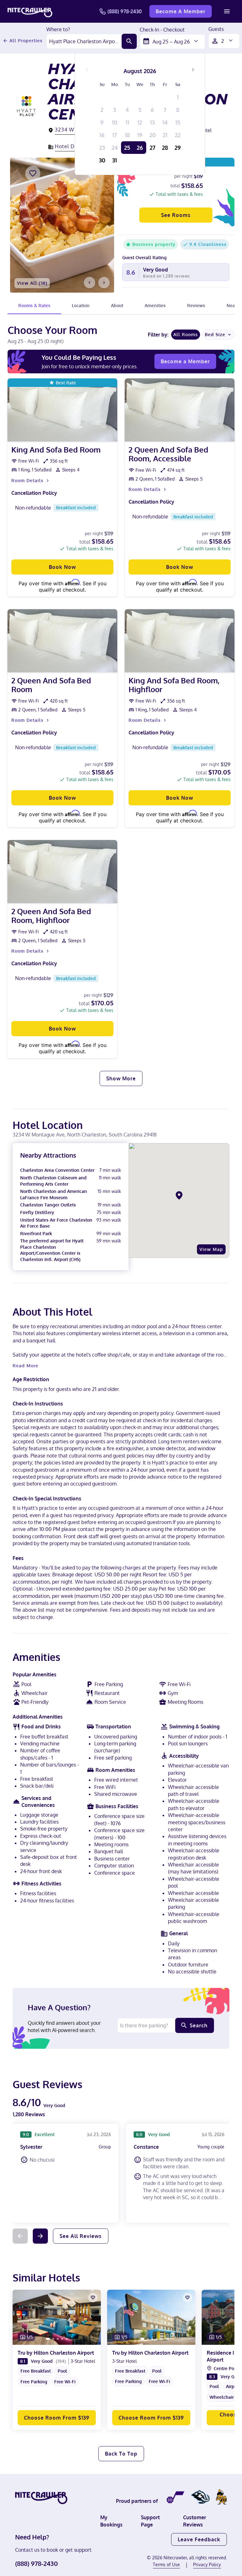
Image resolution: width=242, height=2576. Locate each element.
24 (115, 148)
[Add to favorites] (33, 173)
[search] (129, 41)
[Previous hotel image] (89, 283)
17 (115, 135)
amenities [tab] (155, 305)
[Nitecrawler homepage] (30, 11)
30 (102, 160)
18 (127, 135)
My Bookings (111, 2521)
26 (140, 148)
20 (153, 135)
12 (140, 122)
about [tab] (117, 305)
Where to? (58, 30)
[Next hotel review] (40, 2236)
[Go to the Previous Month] (87, 70)
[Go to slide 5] (66, 2339)
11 (127, 122)
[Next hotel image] (104, 283)
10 (115, 122)
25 (127, 148)
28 (165, 148)
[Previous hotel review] (20, 2236)
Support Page (150, 2521)
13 (152, 122)
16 (102, 135)
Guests (216, 29)
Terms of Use (166, 2564)
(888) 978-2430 (125, 11)
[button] (57, 2387)
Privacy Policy (207, 2564)
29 (178, 148)
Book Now (62, 567)
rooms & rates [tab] (34, 305)
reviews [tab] (196, 305)
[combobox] (84, 41)
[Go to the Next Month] (193, 70)
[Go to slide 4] (62, 2339)
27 (153, 148)
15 (178, 122)
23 (102, 148)
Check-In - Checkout (162, 30)
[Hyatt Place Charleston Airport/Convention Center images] (62, 225)
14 (165, 122)
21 (165, 135)
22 (178, 135)
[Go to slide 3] (58, 2339)
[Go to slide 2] (53, 2339)
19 (140, 135)
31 (115, 160)
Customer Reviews (195, 2521)
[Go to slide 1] (48, 2339)
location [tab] (81, 305)
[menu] (227, 11)
